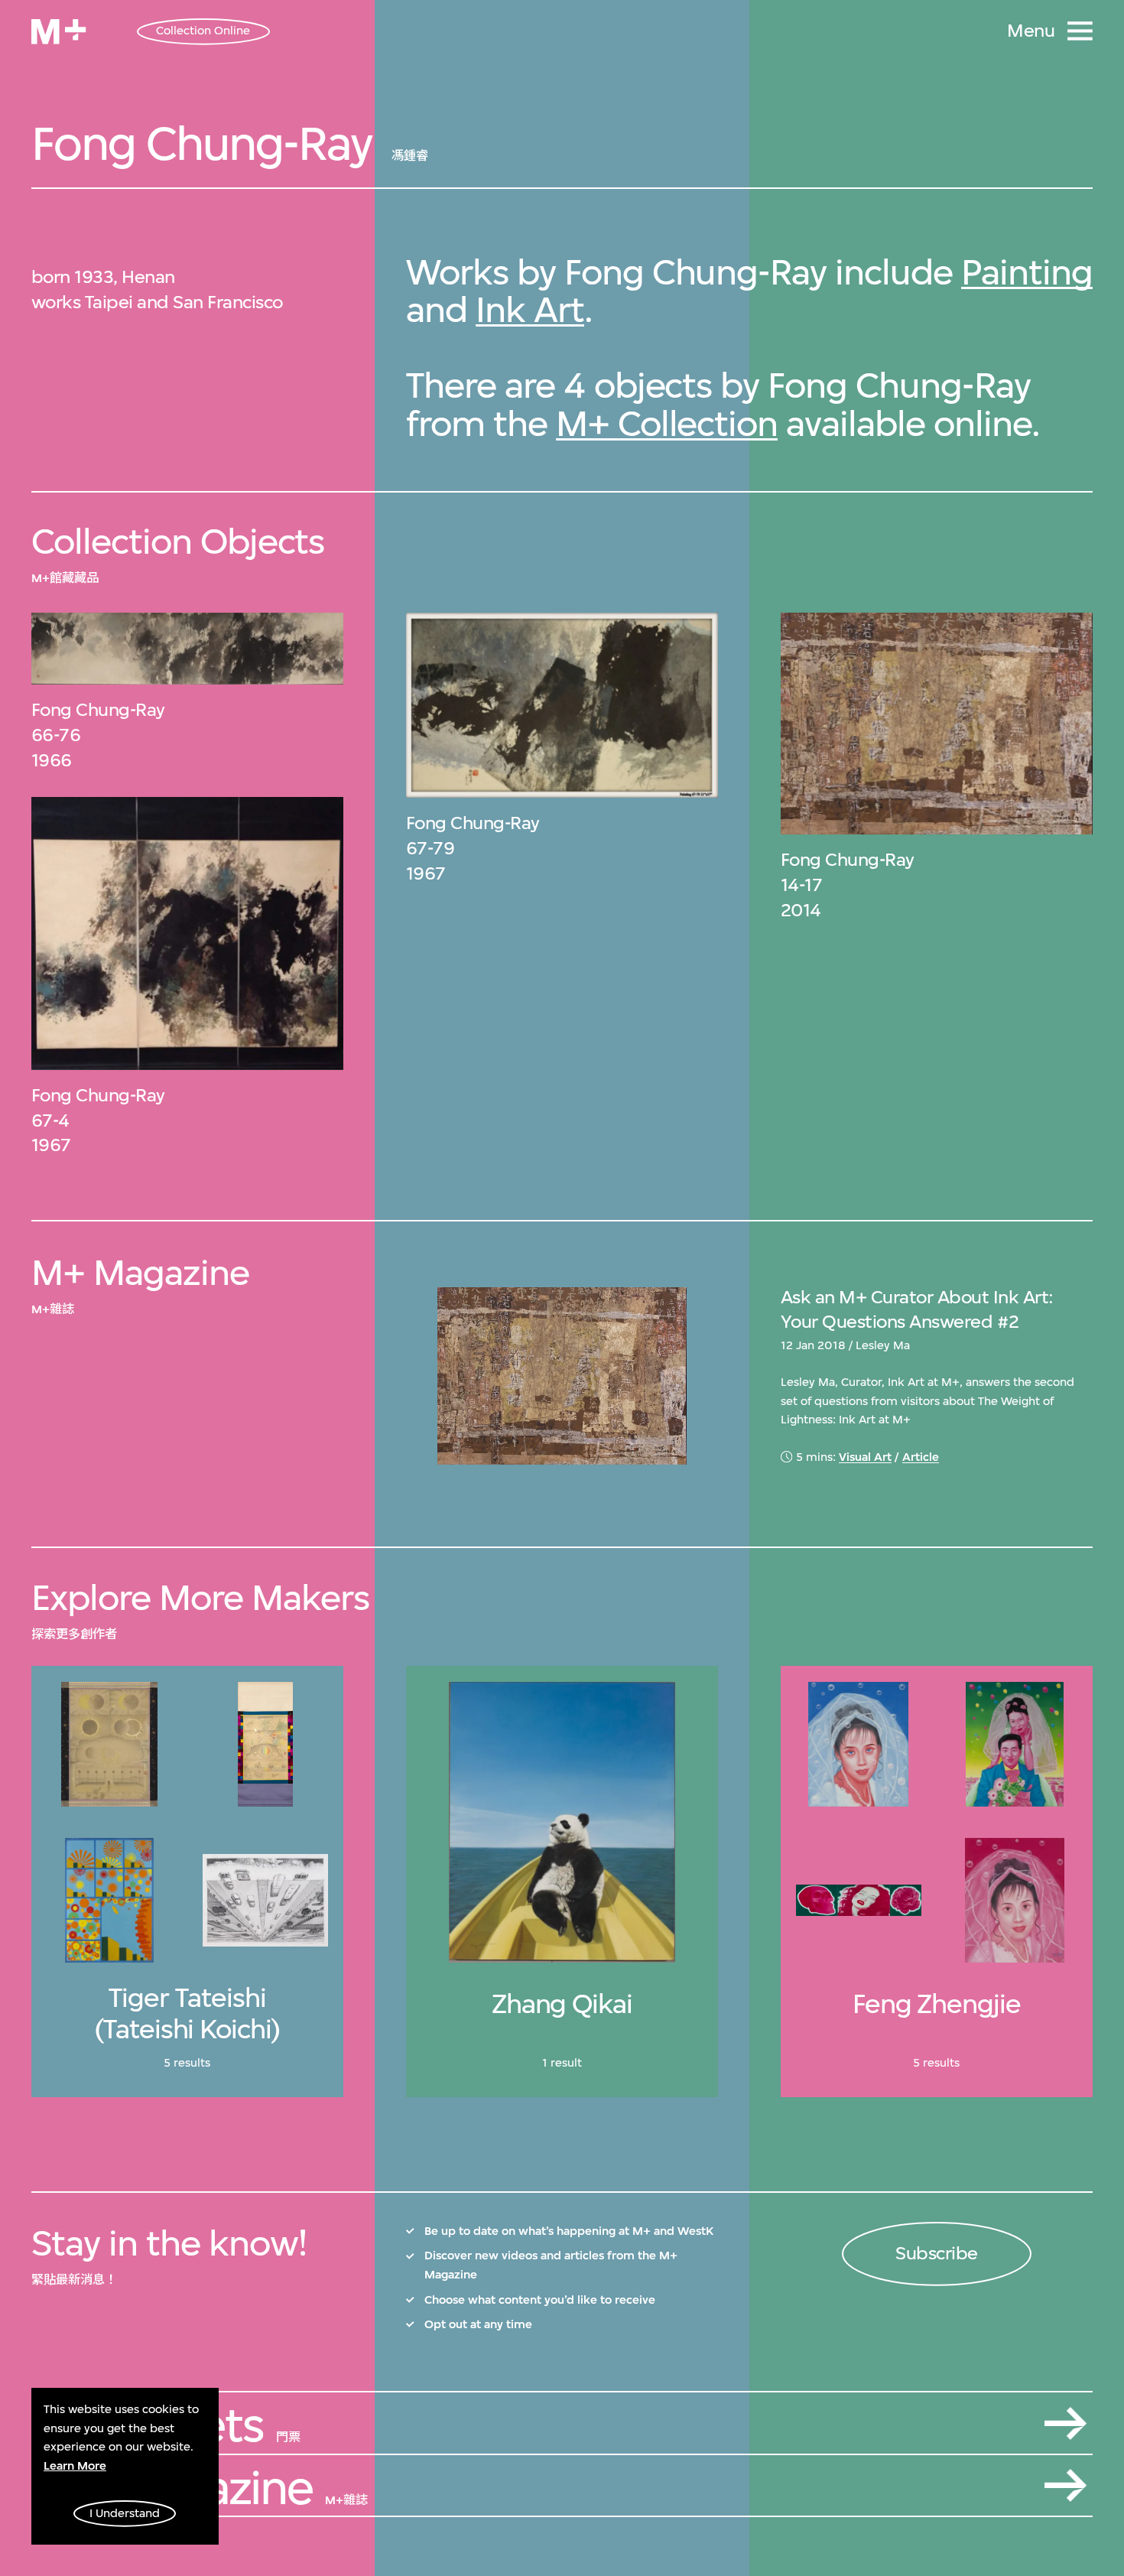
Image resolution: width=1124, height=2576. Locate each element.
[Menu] (1080, 31)
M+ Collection (667, 423)
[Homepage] (58, 32)
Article (921, 1457)
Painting (1027, 272)
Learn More (75, 2466)
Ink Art (530, 309)
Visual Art (865, 1457)
